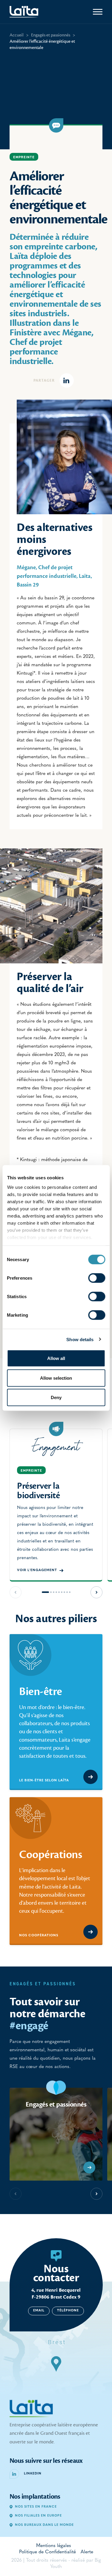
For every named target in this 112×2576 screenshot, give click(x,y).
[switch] (97, 1278)
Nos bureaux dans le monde (44, 2525)
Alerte (87, 2552)
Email (39, 2311)
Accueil (17, 35)
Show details (80, 1339)
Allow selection (56, 1378)
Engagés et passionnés (51, 35)
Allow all (56, 1358)
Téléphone (68, 2311)
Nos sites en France (36, 2507)
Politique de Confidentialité (47, 2552)
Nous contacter (56, 2273)
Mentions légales (54, 2546)
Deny (56, 1397)
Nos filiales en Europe (38, 2516)
